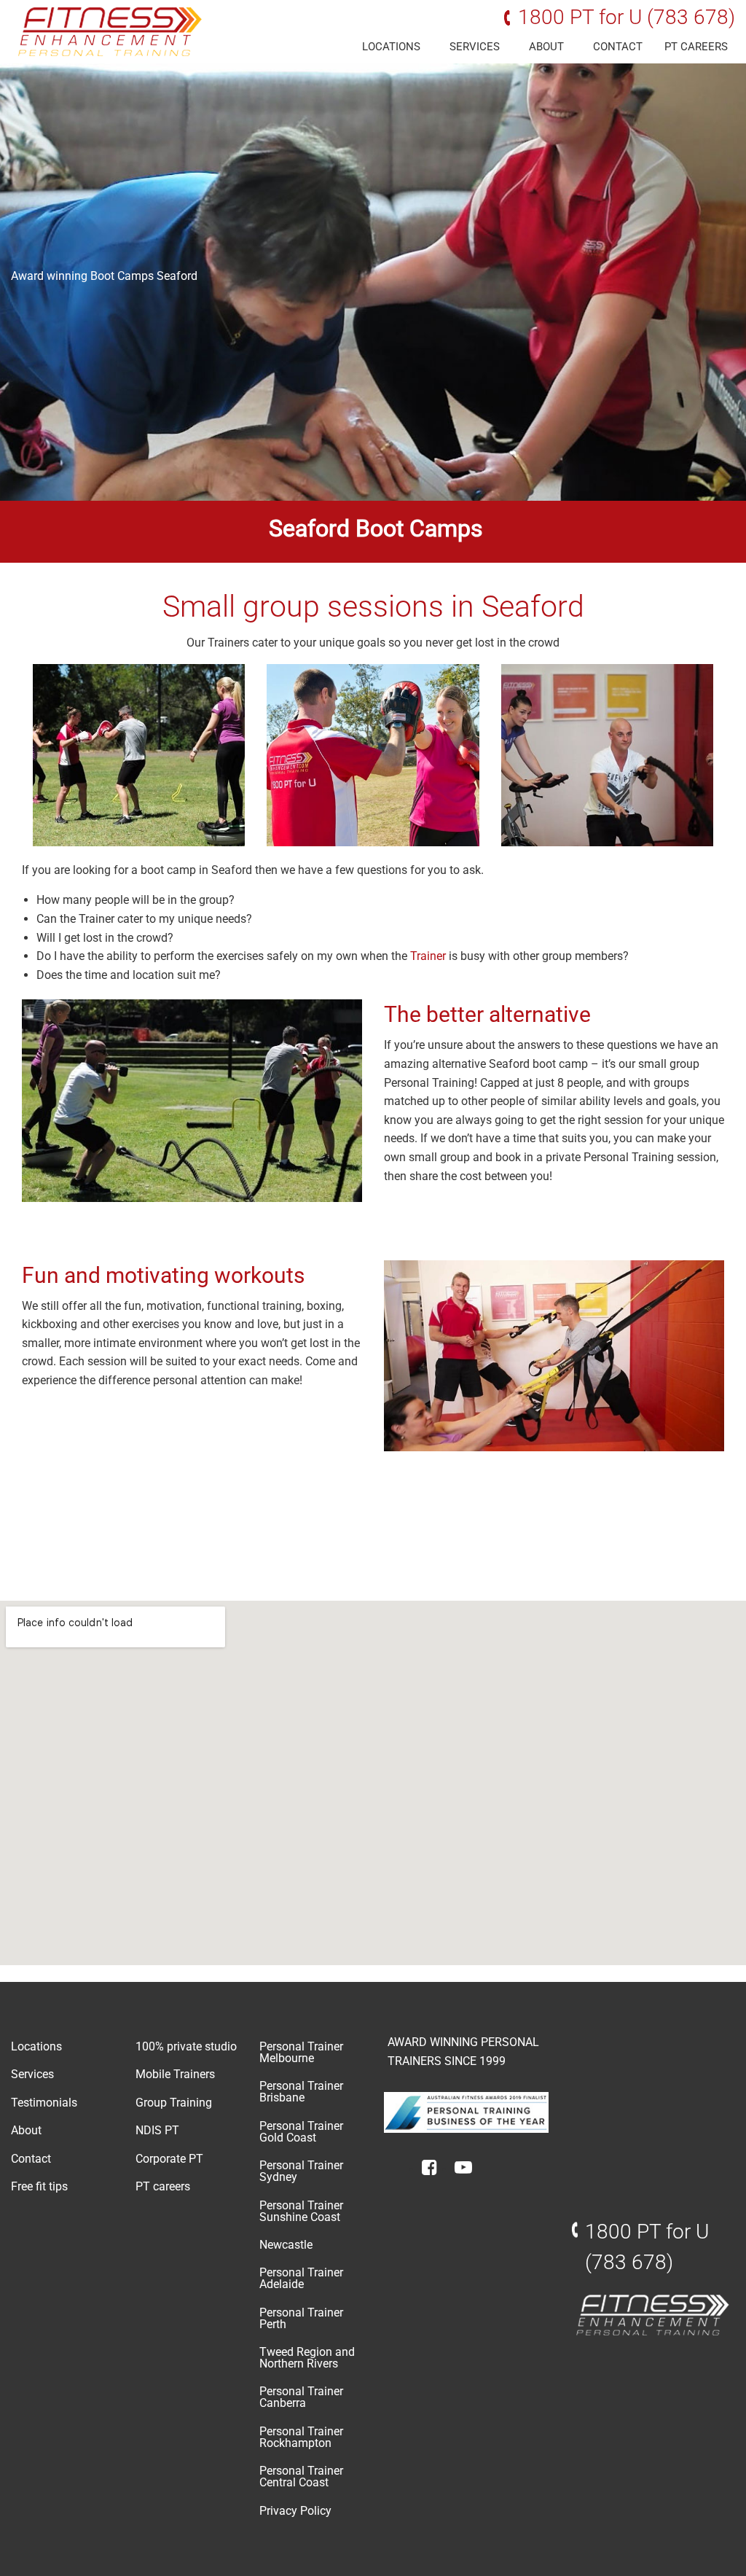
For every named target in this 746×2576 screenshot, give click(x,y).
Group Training (174, 2103)
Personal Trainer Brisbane (301, 2092)
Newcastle (286, 2245)
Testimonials (44, 2103)
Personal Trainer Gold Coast (301, 2132)
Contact (618, 47)
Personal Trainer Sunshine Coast (301, 2211)
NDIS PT (157, 2130)
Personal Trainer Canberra (301, 2397)
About (546, 47)
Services (475, 47)
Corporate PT (169, 2159)
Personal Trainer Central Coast (301, 2477)
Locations (391, 47)
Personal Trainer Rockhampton (301, 2437)
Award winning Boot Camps (82, 276)
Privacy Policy (295, 2511)
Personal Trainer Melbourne (301, 2052)
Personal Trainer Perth (301, 2318)
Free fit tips (39, 2186)
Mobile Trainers (175, 2074)
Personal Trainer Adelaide (301, 2278)
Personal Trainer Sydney (301, 2171)
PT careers (696, 47)
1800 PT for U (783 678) (627, 17)
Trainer (429, 956)
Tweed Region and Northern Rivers (307, 2358)
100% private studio (186, 2046)
